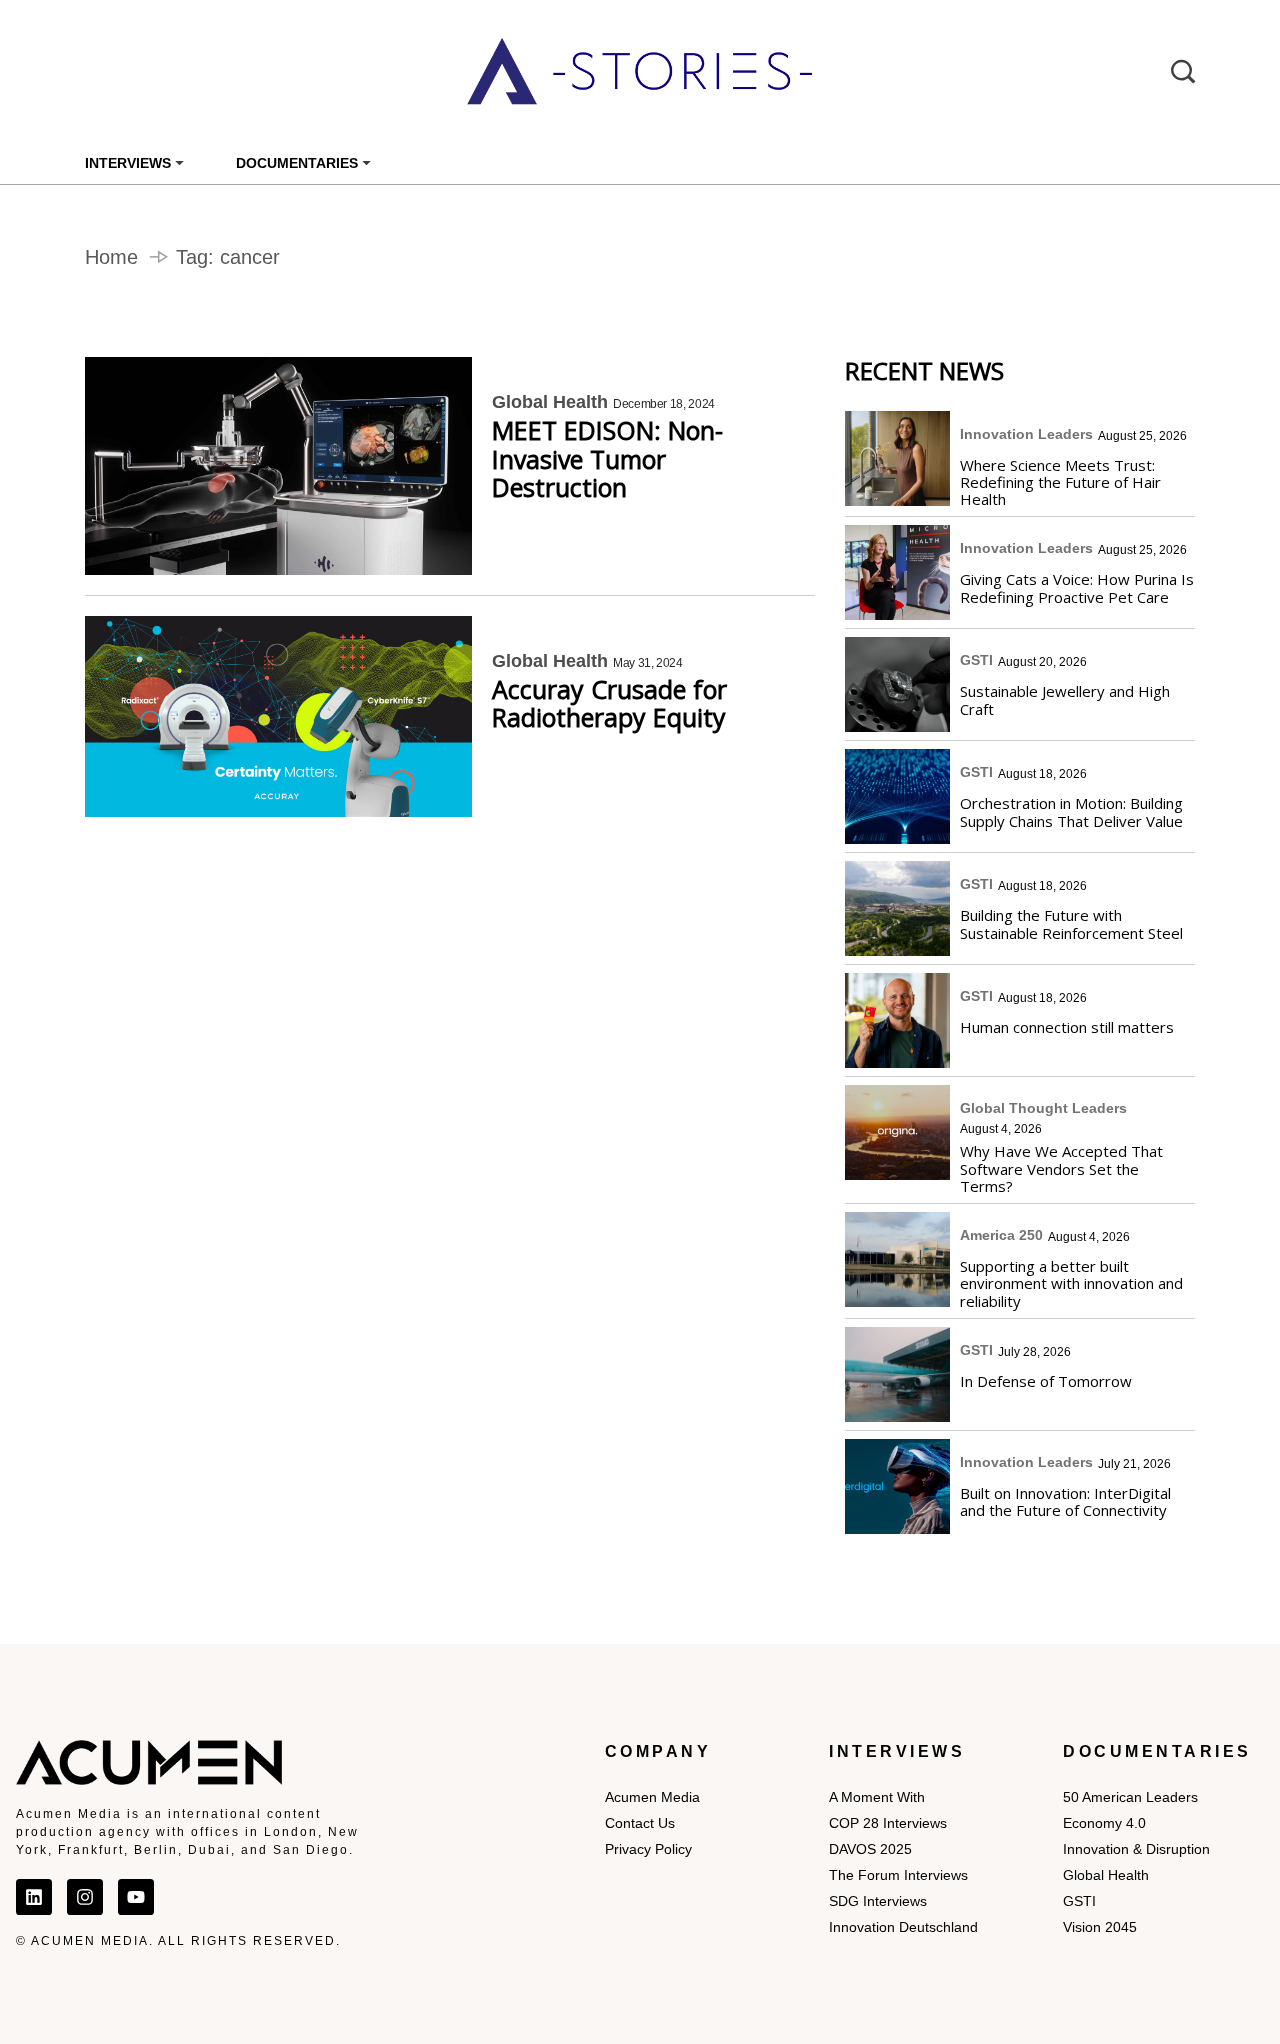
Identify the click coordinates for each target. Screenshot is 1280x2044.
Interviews (128, 163)
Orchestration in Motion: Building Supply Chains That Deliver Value (1071, 811)
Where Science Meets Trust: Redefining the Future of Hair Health (1060, 482)
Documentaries (297, 163)
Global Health (550, 402)
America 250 (1001, 1235)
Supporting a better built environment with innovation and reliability (1071, 1283)
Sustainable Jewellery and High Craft (1065, 699)
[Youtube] (136, 1897)
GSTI (976, 660)
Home (111, 257)
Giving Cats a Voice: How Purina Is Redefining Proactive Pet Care (1077, 587)
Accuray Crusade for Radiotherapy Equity (609, 704)
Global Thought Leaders (1043, 1108)
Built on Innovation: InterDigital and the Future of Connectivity (1065, 1501)
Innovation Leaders (1026, 434)
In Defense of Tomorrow (1046, 1380)
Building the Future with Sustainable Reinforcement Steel (1071, 923)
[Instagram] (85, 1897)
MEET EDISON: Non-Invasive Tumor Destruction (607, 459)
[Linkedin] (34, 1897)
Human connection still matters (1067, 1026)
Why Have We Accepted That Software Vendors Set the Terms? (1061, 1168)
